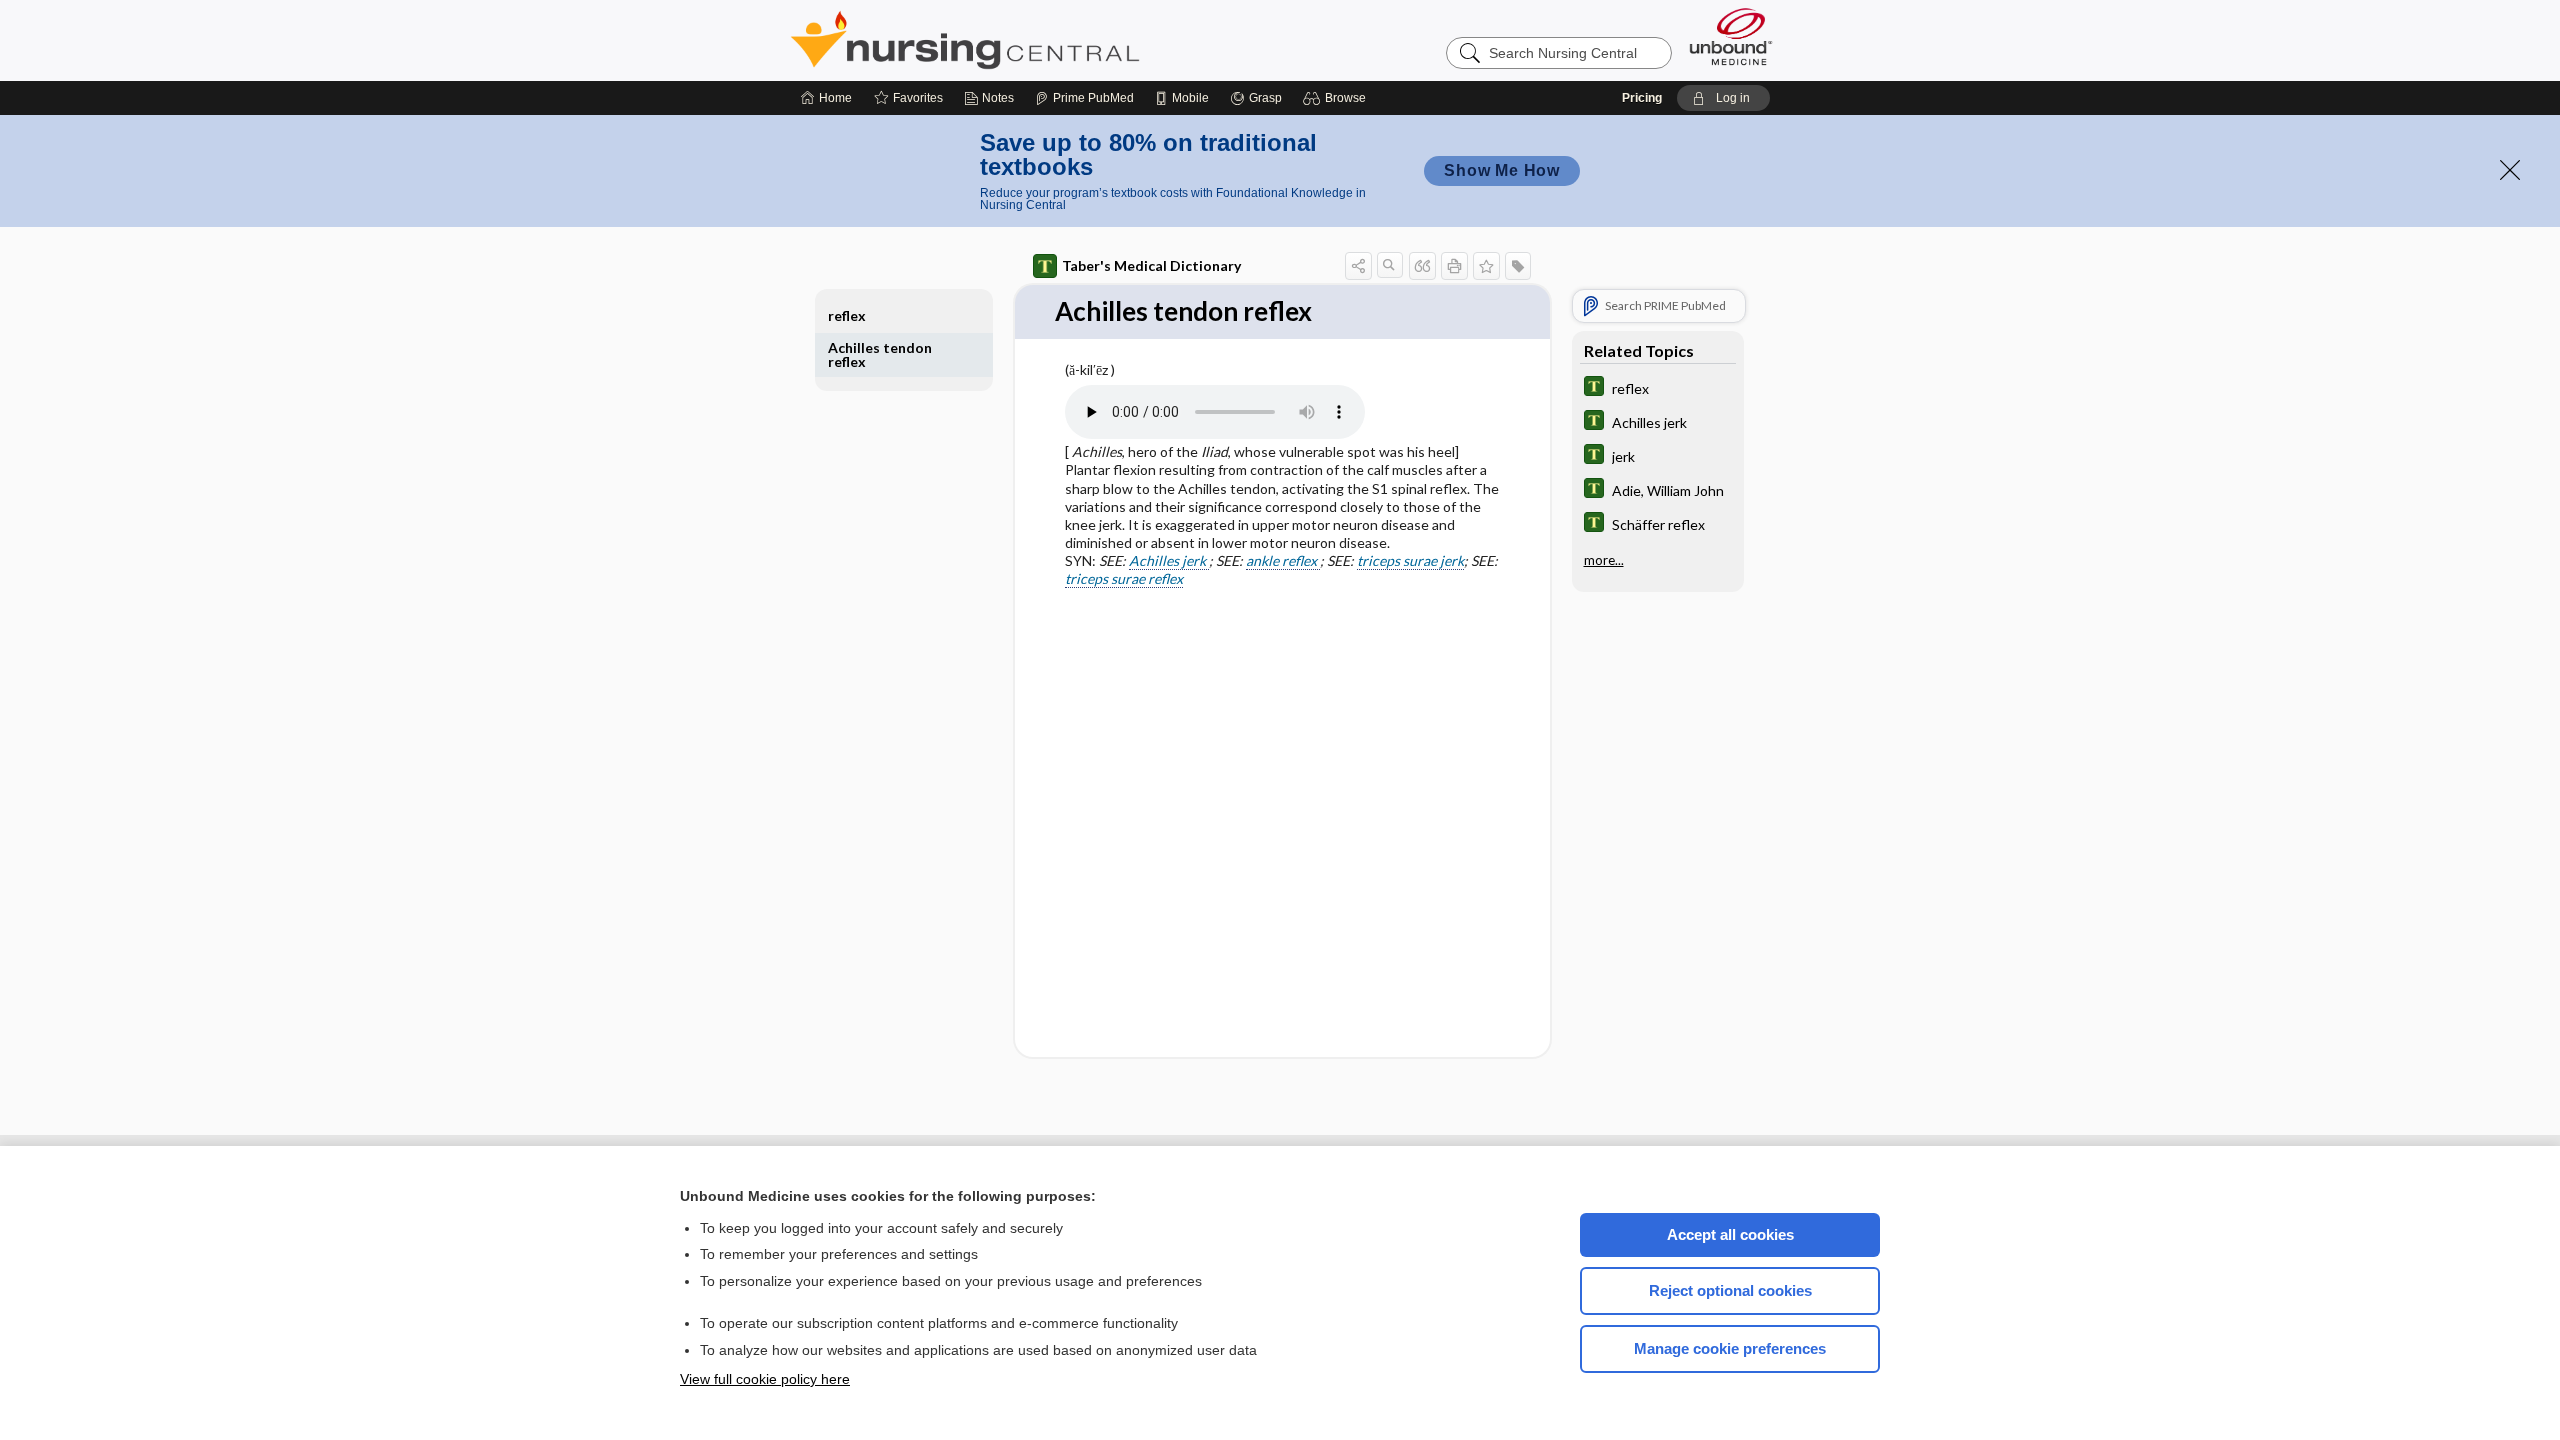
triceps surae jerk (1410, 560)
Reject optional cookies (1730, 1290)
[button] (1337, 98)
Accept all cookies (1730, 1234)
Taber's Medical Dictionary (1151, 265)
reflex (847, 315)
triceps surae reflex (1124, 578)
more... (1604, 560)
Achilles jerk (1169, 560)
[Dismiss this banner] (2510, 170)
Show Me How (1502, 170)
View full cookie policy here (765, 1379)
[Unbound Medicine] (1731, 36)
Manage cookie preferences (1730, 1348)
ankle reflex (1283, 560)
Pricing (1642, 98)
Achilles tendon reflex (880, 354)
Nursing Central (1040, 40)
